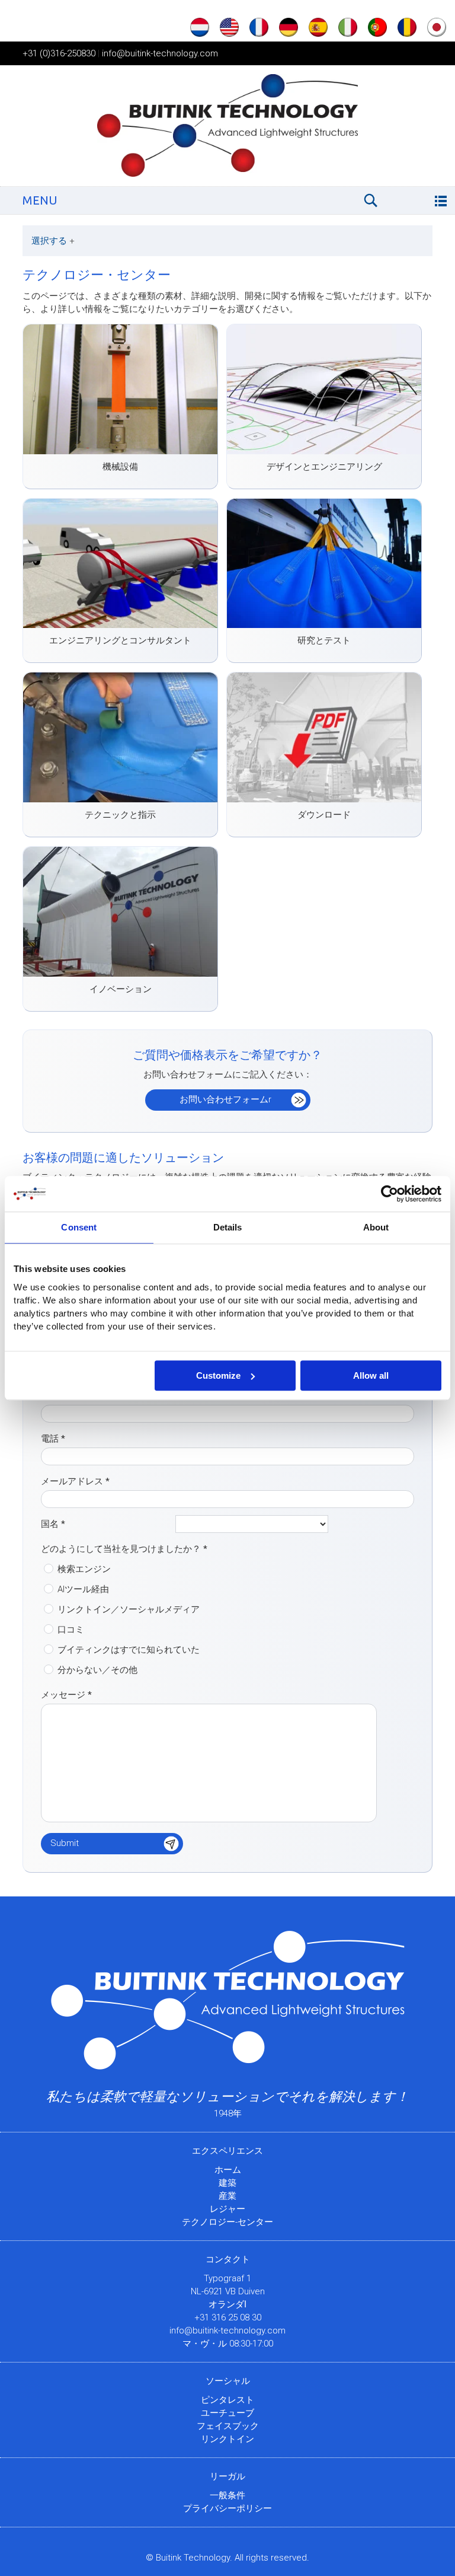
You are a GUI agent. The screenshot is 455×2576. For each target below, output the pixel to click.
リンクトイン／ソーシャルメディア (129, 1609)
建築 (227, 2183)
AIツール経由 (83, 1589)
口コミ (71, 1630)
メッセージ (66, 1695)
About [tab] (376, 1227)
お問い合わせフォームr (225, 1099)
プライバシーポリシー (227, 2508)
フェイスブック (228, 2426)
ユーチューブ (227, 2413)
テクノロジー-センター (227, 2222)
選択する (53, 241)
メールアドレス (75, 1481)
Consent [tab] (79, 1227)
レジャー (227, 2209)
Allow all (371, 1375)
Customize (218, 1375)
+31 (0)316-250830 (59, 53)
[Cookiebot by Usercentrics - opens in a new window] (390, 1194)
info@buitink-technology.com (160, 53)
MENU (40, 200)
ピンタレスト (227, 2400)
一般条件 (227, 2495)
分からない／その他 (97, 1670)
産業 (227, 2196)
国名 (53, 1524)
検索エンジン (84, 1569)
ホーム (228, 2170)
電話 (53, 1439)
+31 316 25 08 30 (228, 2317)
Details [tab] (228, 1227)
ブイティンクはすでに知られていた (129, 1650)
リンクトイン (227, 2439)
